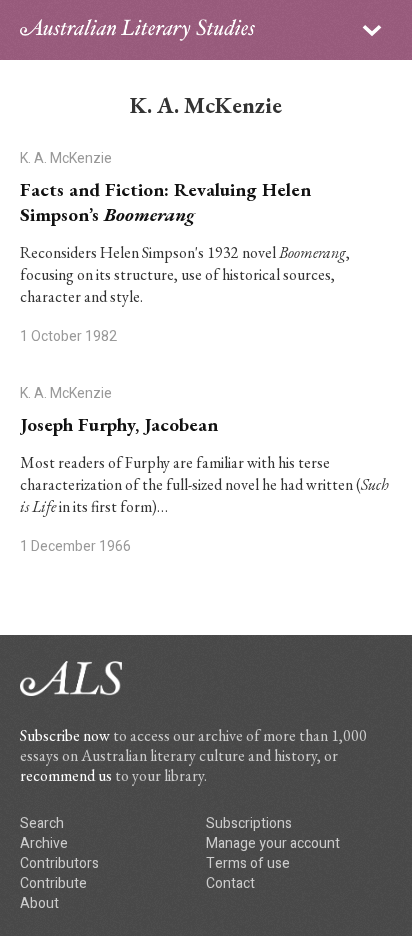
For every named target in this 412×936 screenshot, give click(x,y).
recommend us (66, 775)
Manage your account (273, 843)
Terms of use (248, 863)
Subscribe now (65, 735)
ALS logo (137, 30)
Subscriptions (249, 823)
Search (42, 823)
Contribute (53, 883)
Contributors (59, 863)
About (39, 903)
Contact (230, 883)
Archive (44, 843)
